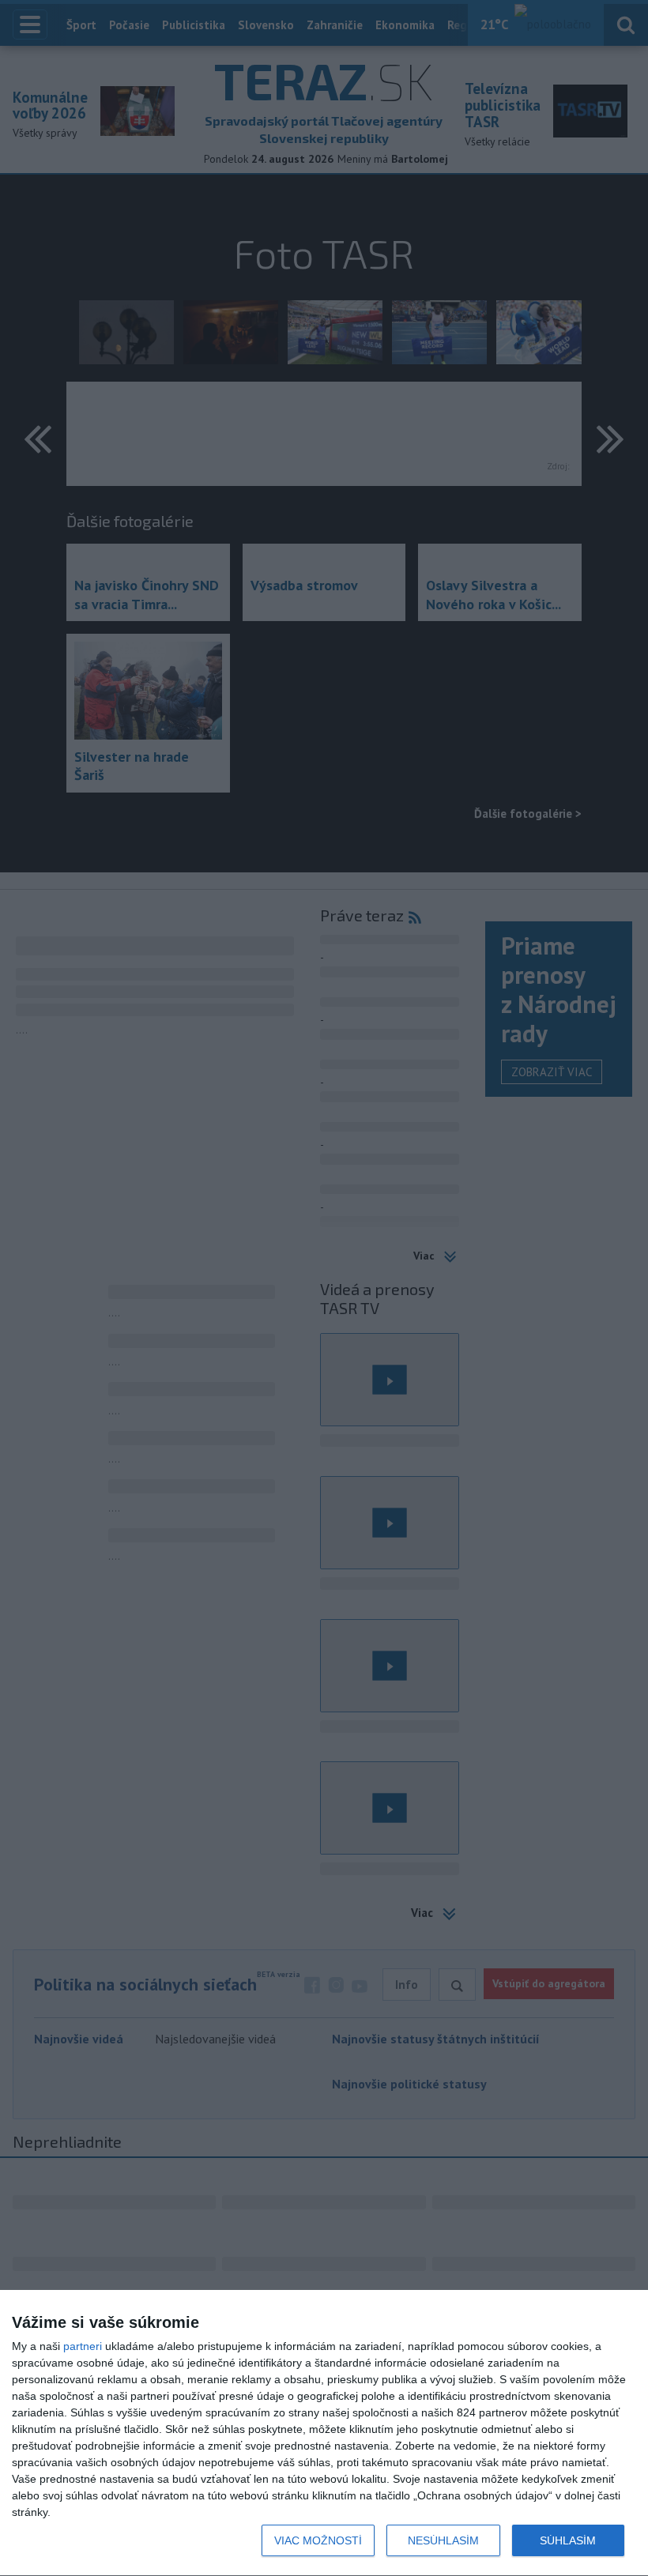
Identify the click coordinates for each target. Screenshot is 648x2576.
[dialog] (324, 2433)
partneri (83, 2346)
